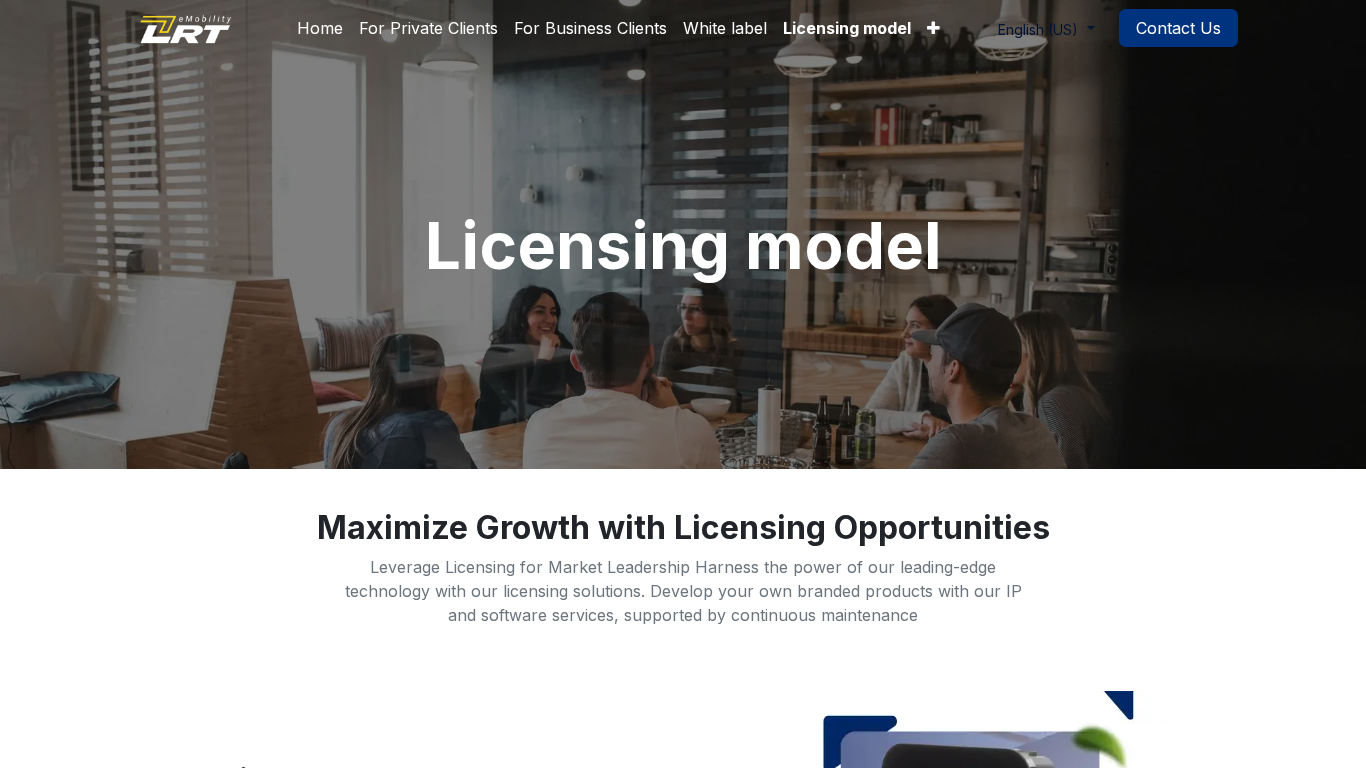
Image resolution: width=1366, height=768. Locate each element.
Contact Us (1178, 28)
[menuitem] (320, 28)
